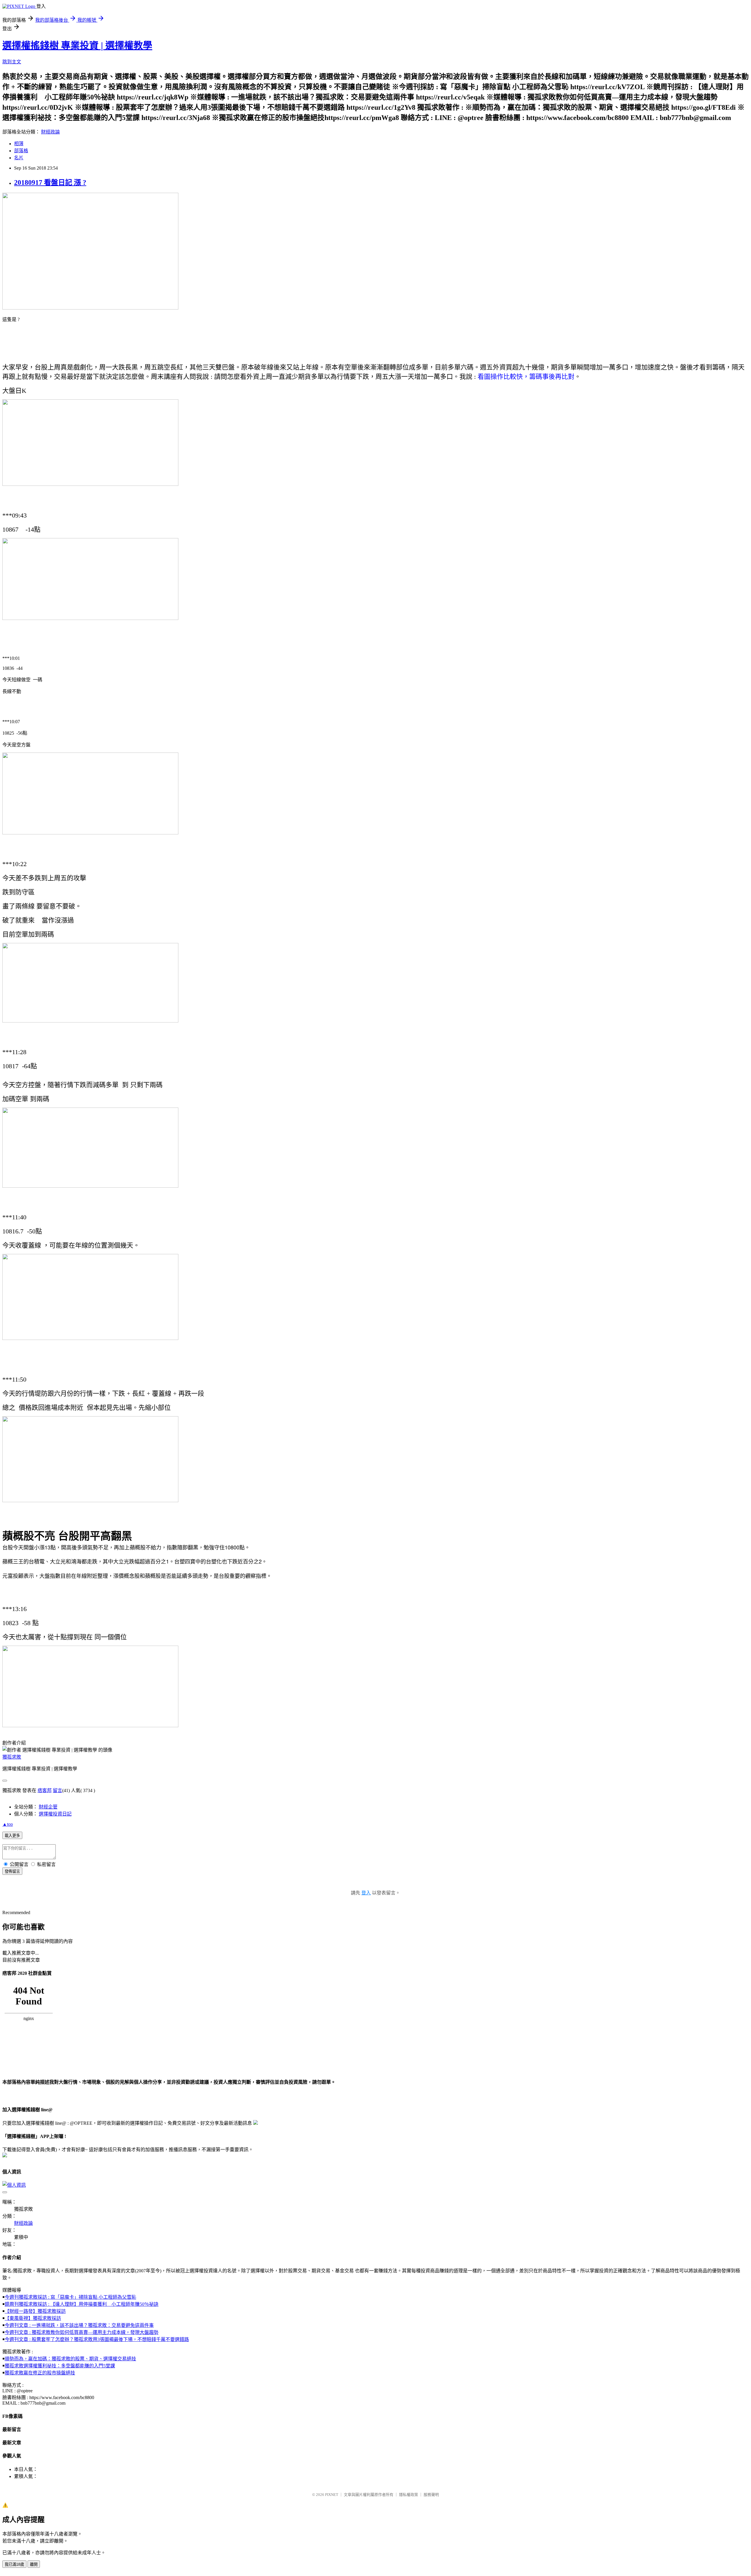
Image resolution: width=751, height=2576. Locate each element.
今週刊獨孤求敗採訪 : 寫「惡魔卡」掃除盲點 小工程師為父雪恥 (70, 2297)
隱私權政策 (409, 2495)
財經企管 (48, 1807)
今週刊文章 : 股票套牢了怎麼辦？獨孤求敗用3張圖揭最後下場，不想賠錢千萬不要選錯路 (97, 2339)
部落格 (21, 151)
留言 (57, 1790)
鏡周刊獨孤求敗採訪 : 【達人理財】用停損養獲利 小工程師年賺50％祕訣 (82, 2304)
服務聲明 (431, 2495)
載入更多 (12, 1836)
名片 (19, 158)
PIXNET (332, 2495)
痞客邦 (45, 1790)
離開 (34, 2564)
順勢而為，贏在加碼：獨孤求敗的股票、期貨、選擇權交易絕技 (70, 2359)
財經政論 (50, 132)
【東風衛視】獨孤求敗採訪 (33, 2318)
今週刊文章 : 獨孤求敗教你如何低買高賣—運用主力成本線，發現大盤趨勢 (82, 2332)
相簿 (19, 144)
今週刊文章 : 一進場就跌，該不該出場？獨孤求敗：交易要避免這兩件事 (79, 2325)
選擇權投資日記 (55, 1814)
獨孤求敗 (12, 1757)
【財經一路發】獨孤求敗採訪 (35, 2311)
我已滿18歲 (14, 2564)
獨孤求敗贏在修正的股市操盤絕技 (40, 2373)
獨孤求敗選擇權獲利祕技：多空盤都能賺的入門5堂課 (60, 2366)
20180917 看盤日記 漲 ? (50, 182)
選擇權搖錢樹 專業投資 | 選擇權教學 (77, 45)
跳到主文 (12, 62)
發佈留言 (12, 1871)
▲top (8, 1824)
